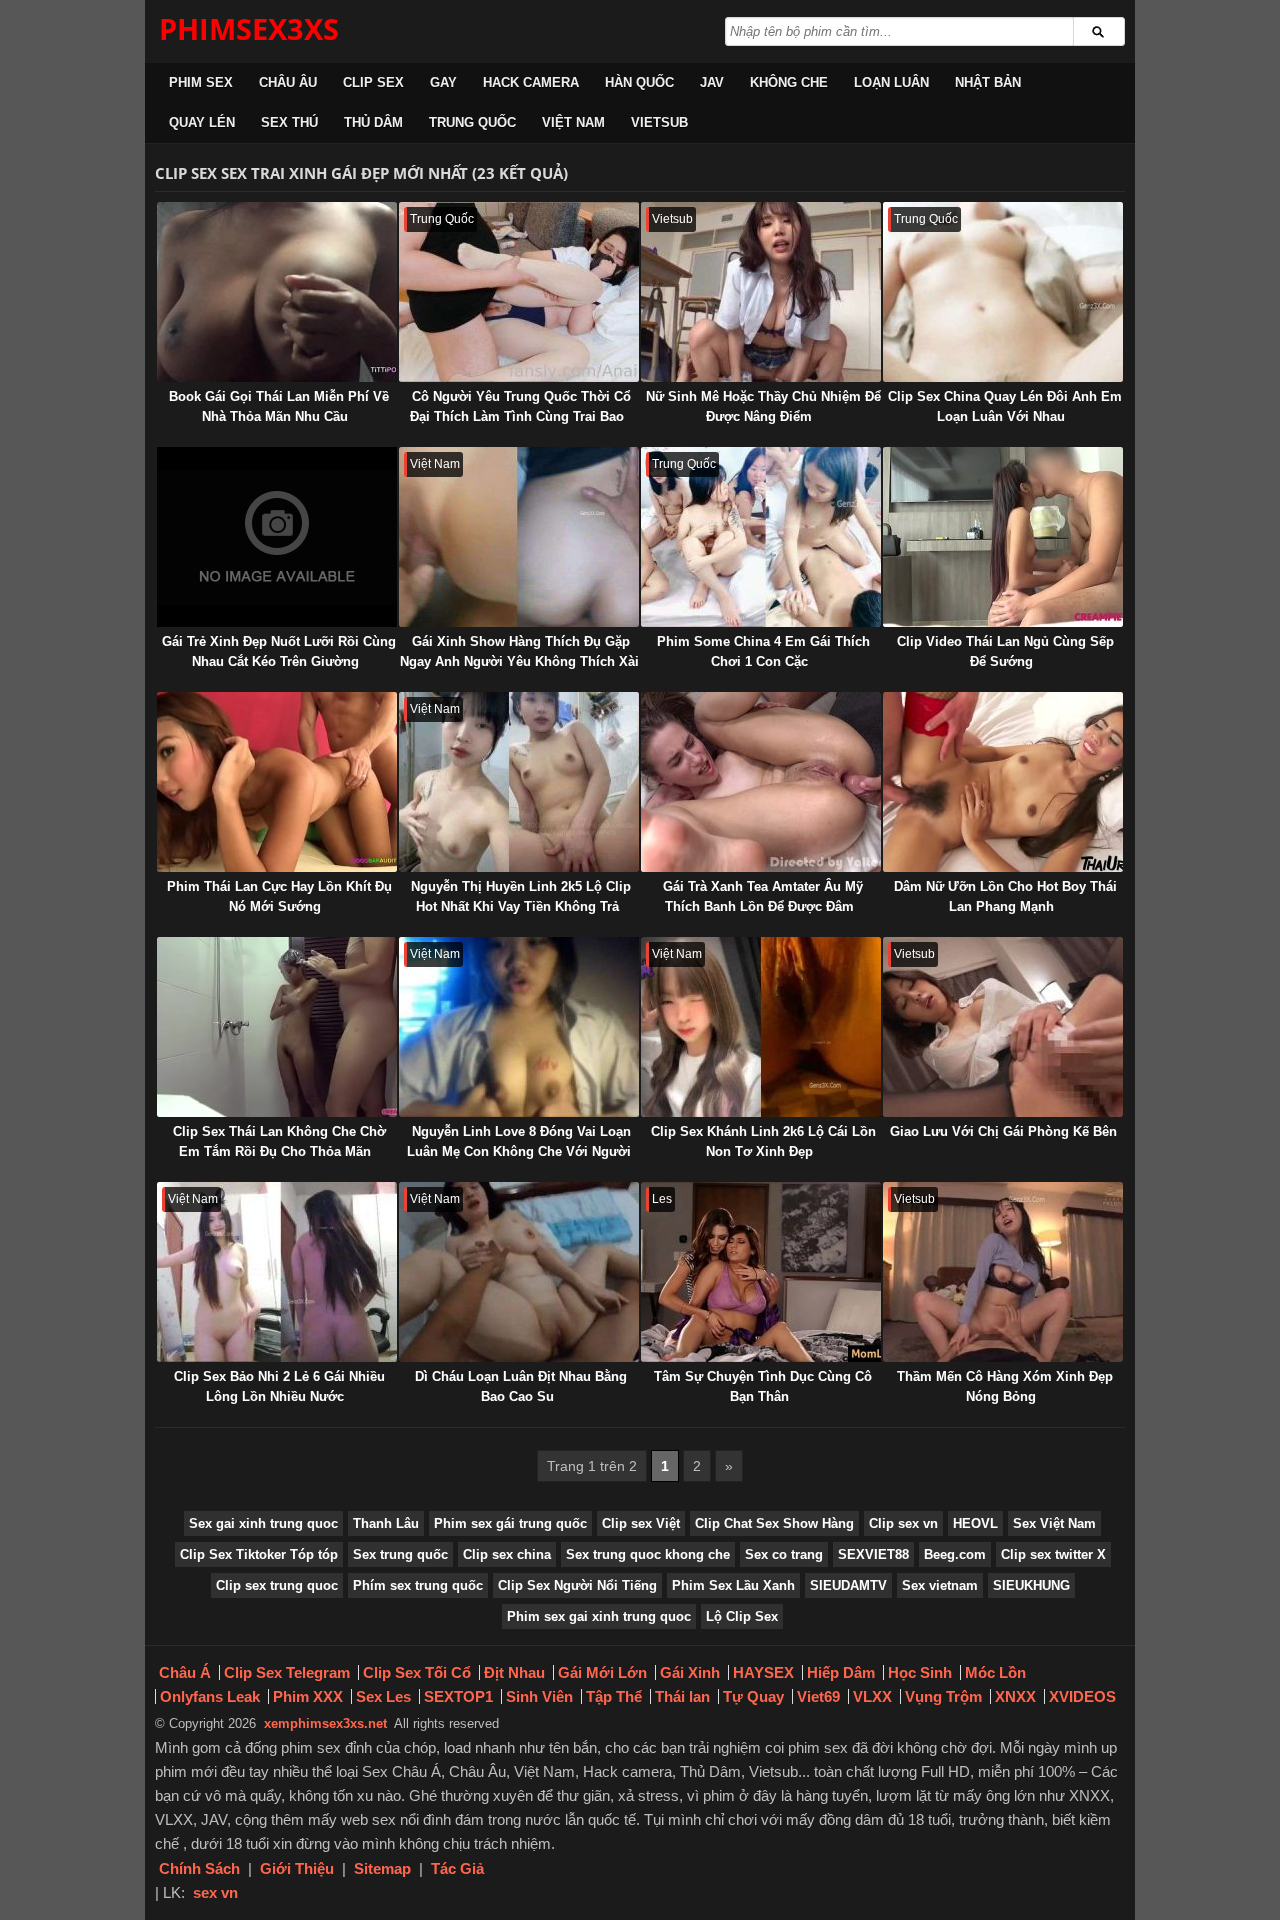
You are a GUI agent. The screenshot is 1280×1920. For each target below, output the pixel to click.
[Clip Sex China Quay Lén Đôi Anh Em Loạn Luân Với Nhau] (1003, 292)
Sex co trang (784, 1554)
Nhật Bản (988, 82)
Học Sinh (920, 1672)
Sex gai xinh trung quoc (263, 1523)
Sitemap (382, 1868)
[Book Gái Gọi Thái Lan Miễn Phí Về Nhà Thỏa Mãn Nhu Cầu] (277, 292)
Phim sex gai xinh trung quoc (599, 1616)
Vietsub (659, 122)
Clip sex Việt (641, 1523)
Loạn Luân (891, 82)
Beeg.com (955, 1554)
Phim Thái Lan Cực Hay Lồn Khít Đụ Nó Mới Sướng (279, 896)
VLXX (872, 1696)
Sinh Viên (539, 1696)
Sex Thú (289, 122)
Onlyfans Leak (210, 1696)
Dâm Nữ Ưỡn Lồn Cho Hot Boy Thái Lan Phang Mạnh (1005, 896)
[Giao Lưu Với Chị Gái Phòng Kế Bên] (1003, 1027)
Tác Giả (457, 1868)
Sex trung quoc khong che (648, 1554)
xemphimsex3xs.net (325, 1723)
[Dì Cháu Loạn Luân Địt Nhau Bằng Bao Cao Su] (519, 1272)
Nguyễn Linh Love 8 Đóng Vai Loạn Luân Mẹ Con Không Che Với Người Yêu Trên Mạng (519, 1151)
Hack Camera (531, 82)
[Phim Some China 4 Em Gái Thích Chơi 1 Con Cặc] (761, 537)
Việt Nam (573, 122)
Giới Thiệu (297, 1868)
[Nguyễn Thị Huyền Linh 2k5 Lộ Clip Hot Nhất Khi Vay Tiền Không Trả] (519, 782)
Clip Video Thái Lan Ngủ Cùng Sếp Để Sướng (1005, 651)
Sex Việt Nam (1054, 1523)
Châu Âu (288, 82)
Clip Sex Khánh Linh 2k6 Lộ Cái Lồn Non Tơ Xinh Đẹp (763, 1141)
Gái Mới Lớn (602, 1672)
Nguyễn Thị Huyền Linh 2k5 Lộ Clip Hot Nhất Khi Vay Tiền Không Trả (521, 896)
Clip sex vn (903, 1523)
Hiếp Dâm (841, 1672)
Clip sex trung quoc (277, 1585)
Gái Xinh (690, 1672)
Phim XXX (308, 1696)
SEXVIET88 (873, 1554)
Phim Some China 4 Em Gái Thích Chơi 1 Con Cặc (763, 651)
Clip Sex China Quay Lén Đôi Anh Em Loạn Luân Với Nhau (1005, 406)
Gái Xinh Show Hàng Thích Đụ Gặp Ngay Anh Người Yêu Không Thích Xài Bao (519, 661)
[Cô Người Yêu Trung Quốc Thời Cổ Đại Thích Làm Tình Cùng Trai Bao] (519, 292)
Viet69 (818, 1696)
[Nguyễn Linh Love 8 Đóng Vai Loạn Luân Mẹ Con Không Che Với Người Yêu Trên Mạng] (519, 1027)
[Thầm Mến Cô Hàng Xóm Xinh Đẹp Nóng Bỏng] (1003, 1272)
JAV (712, 82)
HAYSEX (763, 1672)
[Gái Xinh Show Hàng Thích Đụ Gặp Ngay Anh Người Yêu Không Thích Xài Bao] (519, 537)
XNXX (1015, 1696)
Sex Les (383, 1696)
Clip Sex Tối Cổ (417, 1672)
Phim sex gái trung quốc (510, 1523)
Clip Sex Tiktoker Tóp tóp (259, 1554)
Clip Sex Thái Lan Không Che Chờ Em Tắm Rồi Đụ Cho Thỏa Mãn (279, 1141)
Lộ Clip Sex (742, 1616)
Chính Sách (199, 1868)
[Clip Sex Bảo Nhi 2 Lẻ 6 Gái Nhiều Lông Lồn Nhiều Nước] (277, 1272)
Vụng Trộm (943, 1696)
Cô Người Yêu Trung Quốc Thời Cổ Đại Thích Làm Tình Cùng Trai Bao (520, 406)
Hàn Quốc (639, 82)
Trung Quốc (472, 122)
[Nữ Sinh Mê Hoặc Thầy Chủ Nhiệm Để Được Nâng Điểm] (761, 292)
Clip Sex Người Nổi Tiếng (577, 1585)
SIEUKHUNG (1031, 1585)
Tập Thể (614, 1696)
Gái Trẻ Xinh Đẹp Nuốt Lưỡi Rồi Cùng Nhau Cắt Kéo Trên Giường (279, 651)
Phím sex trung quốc (418, 1585)
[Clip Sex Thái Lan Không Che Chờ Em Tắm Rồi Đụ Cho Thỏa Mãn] (277, 1027)
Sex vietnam (940, 1585)
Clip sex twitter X (1053, 1554)
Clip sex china (507, 1554)
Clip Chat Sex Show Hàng (774, 1523)
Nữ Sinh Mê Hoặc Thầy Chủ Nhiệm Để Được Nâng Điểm (763, 406)
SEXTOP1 (458, 1696)
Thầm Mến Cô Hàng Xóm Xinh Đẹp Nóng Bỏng (1005, 1386)
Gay (443, 82)
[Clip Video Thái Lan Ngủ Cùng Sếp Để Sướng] (1003, 537)
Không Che (789, 82)
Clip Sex (373, 82)
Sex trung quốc (400, 1554)
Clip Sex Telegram (287, 1672)
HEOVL (975, 1523)
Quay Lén (202, 122)
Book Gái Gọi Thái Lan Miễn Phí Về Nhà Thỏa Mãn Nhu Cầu (279, 406)
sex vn (215, 1892)
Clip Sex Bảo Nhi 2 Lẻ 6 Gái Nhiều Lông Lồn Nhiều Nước (279, 1386)
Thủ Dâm (373, 122)
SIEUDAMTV (848, 1585)
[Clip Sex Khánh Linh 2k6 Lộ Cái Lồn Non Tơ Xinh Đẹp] (761, 1027)
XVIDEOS (1082, 1696)
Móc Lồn (995, 1672)
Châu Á (185, 1672)
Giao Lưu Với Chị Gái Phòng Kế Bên (1003, 1131)
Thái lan (682, 1696)
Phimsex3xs (249, 28)
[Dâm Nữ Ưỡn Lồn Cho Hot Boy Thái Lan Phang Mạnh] (1003, 782)
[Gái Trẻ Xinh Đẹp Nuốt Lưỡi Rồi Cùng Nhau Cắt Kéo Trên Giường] (277, 537)
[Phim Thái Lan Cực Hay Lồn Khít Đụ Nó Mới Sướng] (277, 782)
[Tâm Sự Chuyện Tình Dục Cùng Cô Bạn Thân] (761, 1272)
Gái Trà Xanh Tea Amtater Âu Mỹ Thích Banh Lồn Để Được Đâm (763, 896)
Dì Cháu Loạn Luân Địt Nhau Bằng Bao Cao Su (521, 1386)
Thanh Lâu (386, 1523)
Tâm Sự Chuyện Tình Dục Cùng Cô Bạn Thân (763, 1386)
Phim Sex (201, 82)
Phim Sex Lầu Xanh (733, 1585)
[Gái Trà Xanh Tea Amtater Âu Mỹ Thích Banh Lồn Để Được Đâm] (761, 782)
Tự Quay (753, 1696)
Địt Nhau (514, 1672)
